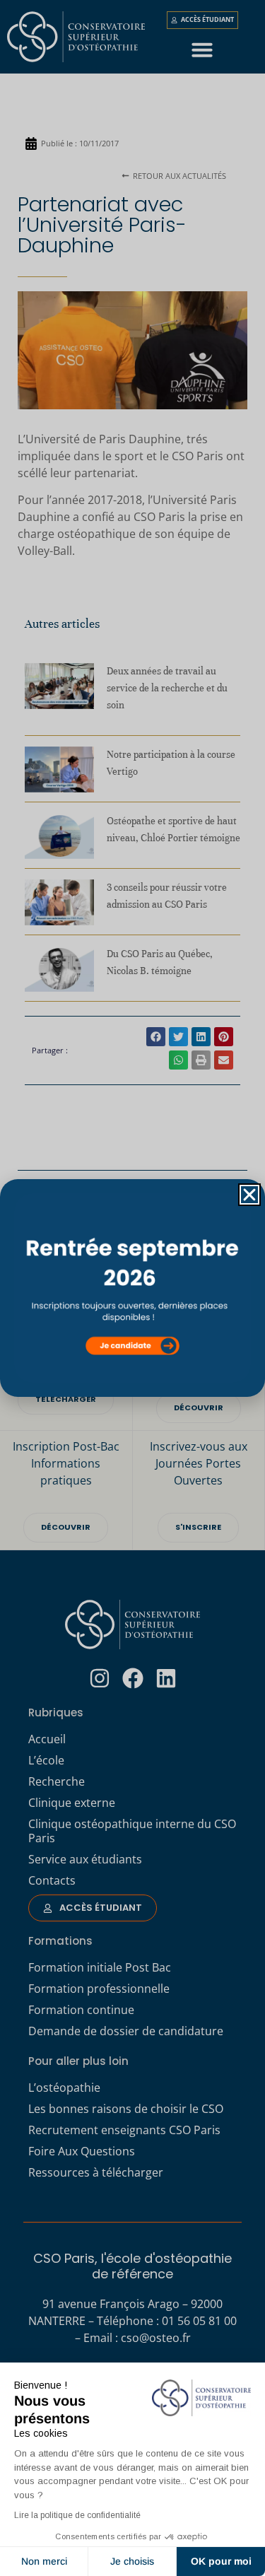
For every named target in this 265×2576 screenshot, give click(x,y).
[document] (132, 1288)
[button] (249, 1195)
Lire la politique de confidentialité (77, 2515)
